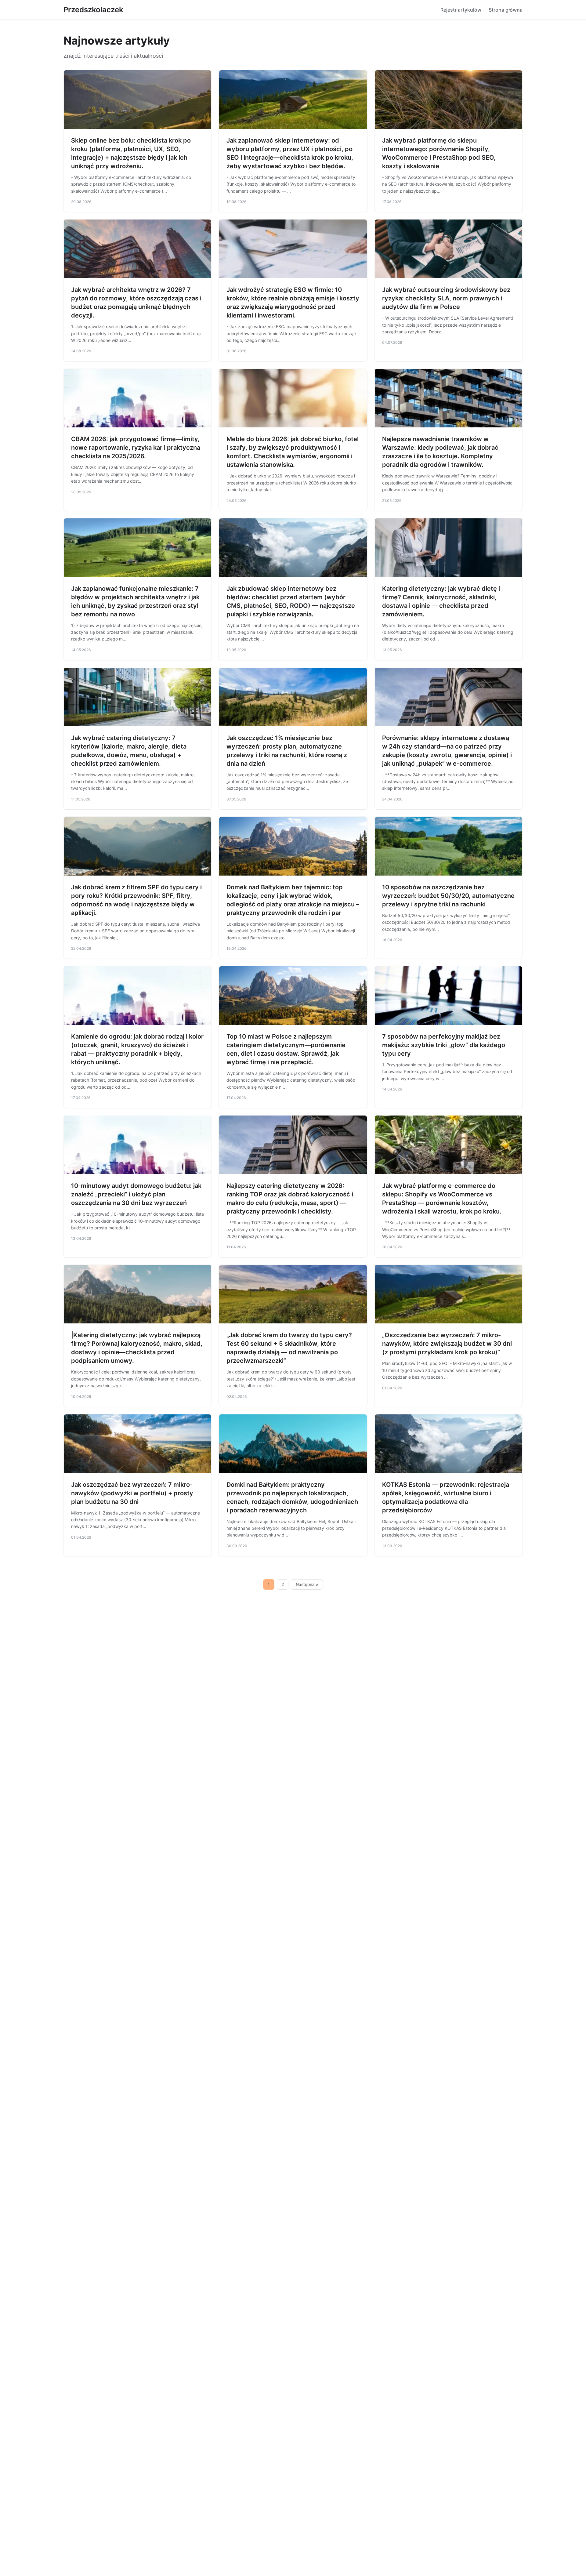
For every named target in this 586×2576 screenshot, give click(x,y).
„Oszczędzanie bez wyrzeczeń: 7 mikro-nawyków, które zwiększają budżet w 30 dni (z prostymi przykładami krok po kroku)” (447, 1344)
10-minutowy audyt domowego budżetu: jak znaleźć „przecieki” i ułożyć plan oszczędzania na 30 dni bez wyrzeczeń (136, 1194)
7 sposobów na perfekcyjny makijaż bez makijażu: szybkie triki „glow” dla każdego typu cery (444, 1045)
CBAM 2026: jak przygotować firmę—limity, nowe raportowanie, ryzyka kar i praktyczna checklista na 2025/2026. (136, 448)
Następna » (307, 1584)
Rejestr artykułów (461, 10)
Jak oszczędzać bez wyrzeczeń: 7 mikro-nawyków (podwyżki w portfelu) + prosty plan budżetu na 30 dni (132, 1493)
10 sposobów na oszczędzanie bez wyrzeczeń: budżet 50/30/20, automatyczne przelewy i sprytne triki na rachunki (448, 896)
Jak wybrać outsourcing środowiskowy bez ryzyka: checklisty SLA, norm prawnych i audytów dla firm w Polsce (446, 298)
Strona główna (506, 10)
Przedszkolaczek (93, 10)
